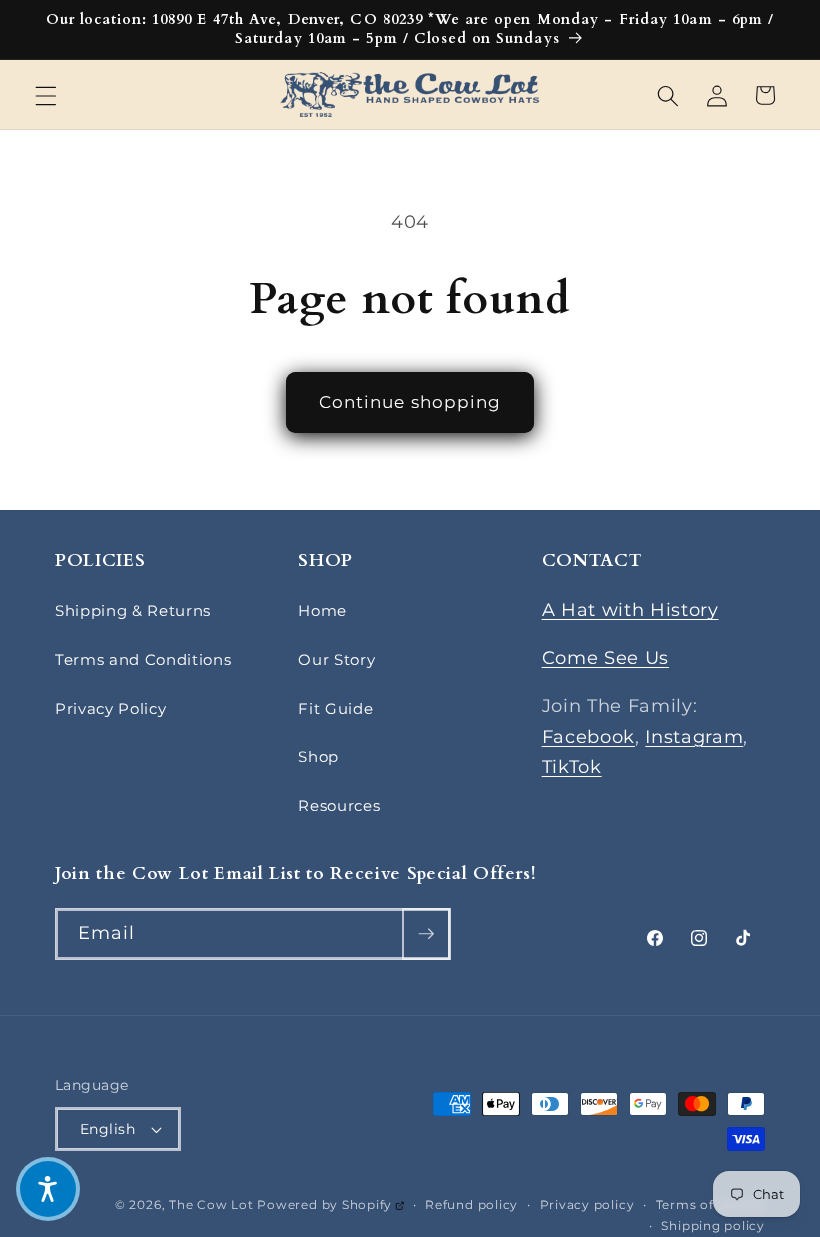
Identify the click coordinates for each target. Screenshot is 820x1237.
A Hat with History (630, 609)
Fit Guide (335, 708)
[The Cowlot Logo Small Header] (410, 95)
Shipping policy (713, 1225)
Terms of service (710, 1204)
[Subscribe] (426, 934)
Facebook (588, 736)
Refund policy (471, 1204)
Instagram (694, 736)
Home (322, 610)
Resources (339, 805)
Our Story (336, 659)
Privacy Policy (110, 708)
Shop (318, 756)
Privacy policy (587, 1204)
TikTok (572, 766)
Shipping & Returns (133, 610)
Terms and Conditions (143, 659)
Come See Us (605, 657)
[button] (46, 95)
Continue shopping (410, 402)
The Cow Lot (211, 1204)
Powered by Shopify (330, 1204)
